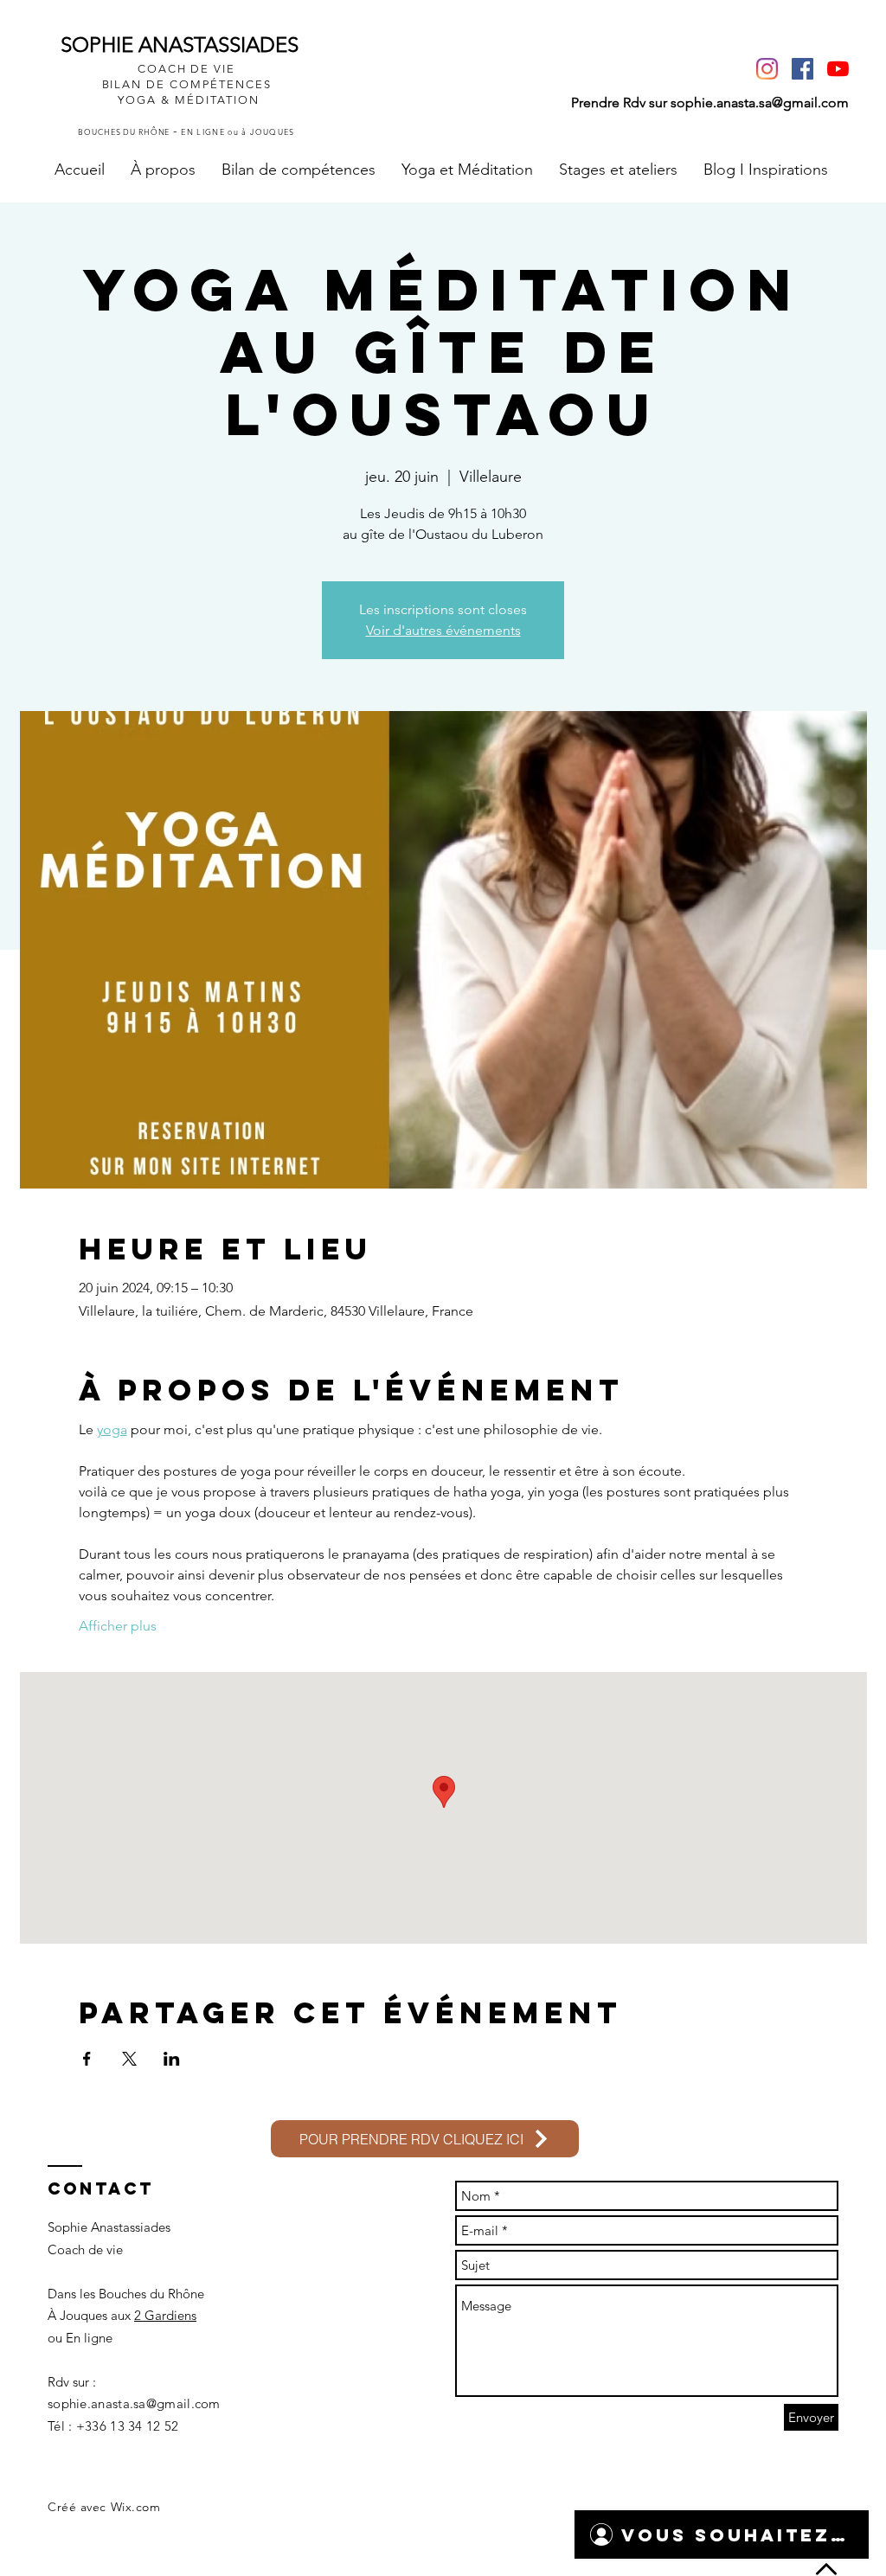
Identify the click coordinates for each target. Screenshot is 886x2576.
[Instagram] (767, 69)
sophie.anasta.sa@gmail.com (760, 103)
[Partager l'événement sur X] (129, 2059)
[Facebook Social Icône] (803, 69)
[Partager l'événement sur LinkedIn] (172, 2059)
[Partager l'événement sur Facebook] (87, 2059)
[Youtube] (838, 69)
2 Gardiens (165, 2315)
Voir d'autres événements (443, 630)
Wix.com (136, 2507)
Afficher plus (118, 1626)
